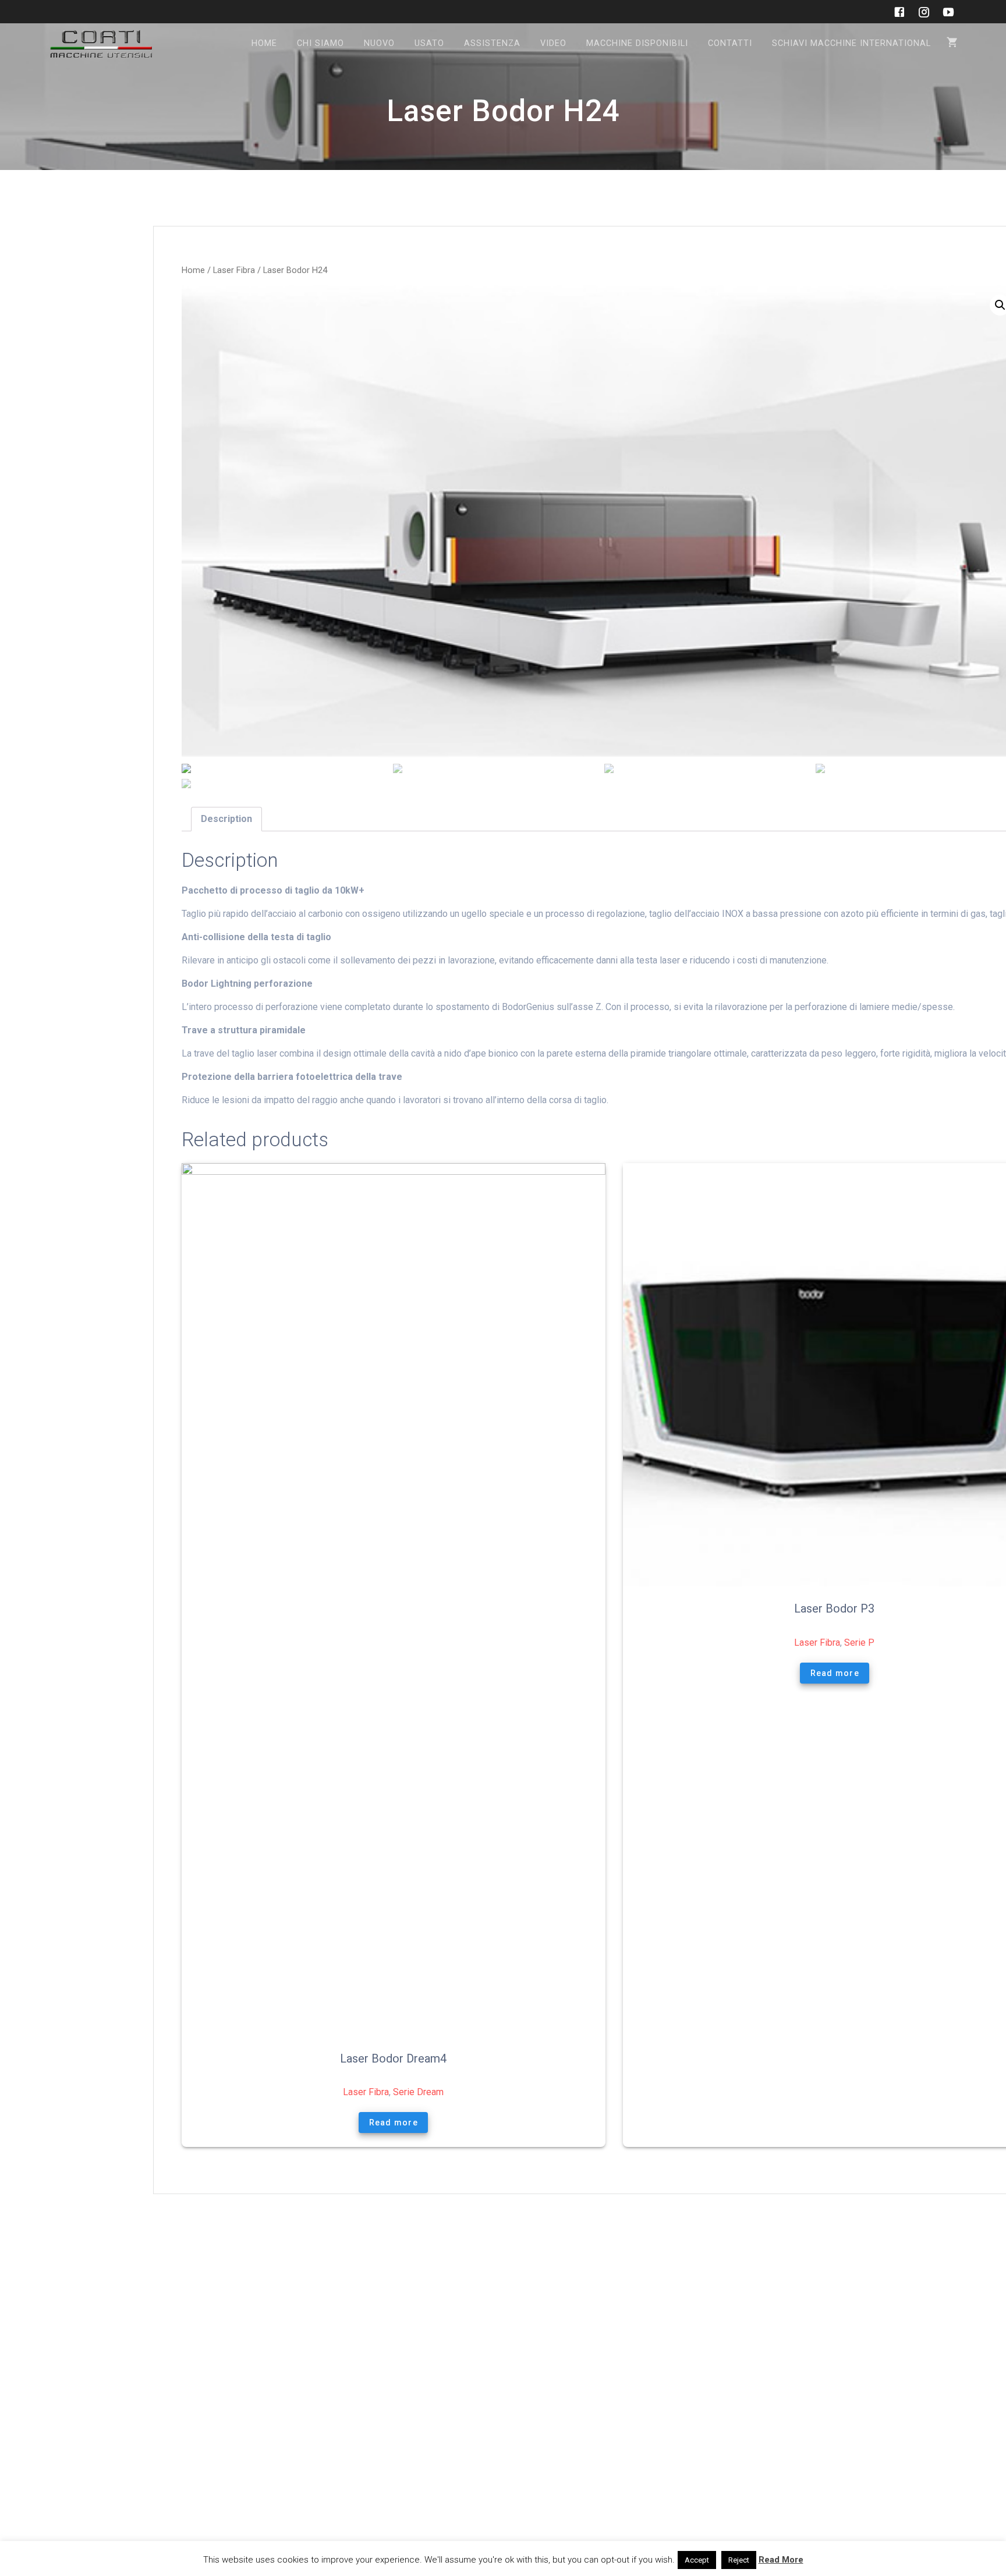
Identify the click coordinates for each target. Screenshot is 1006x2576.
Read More (781, 2560)
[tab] (226, 819)
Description (226, 819)
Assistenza (492, 43)
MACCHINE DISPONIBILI (637, 43)
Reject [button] (739, 2560)
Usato (429, 43)
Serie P (859, 1643)
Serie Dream (418, 2092)
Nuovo (379, 43)
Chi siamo (320, 43)
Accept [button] (697, 2560)
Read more (394, 2123)
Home (264, 43)
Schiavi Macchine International (851, 43)
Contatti (730, 43)
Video (553, 43)
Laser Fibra (234, 270)
